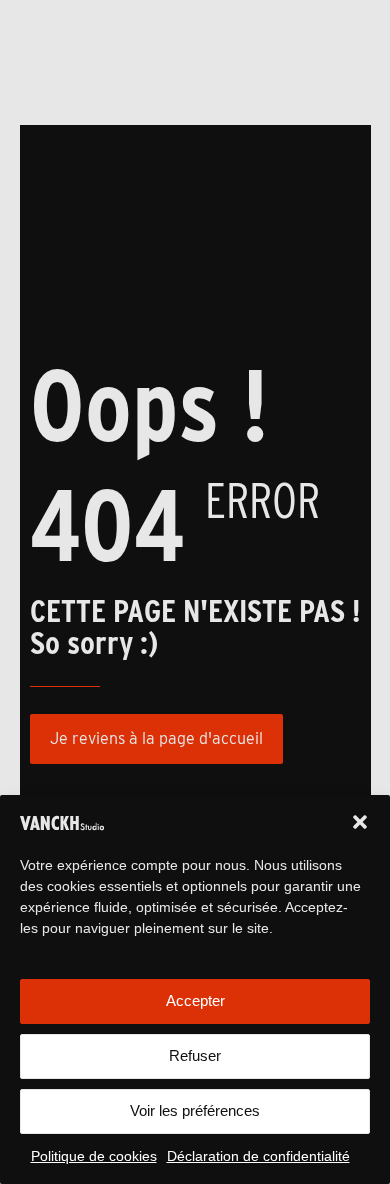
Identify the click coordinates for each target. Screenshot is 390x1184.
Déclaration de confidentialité (258, 1156)
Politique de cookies (94, 1156)
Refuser (195, 1055)
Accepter (195, 1000)
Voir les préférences (195, 1110)
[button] (360, 822)
